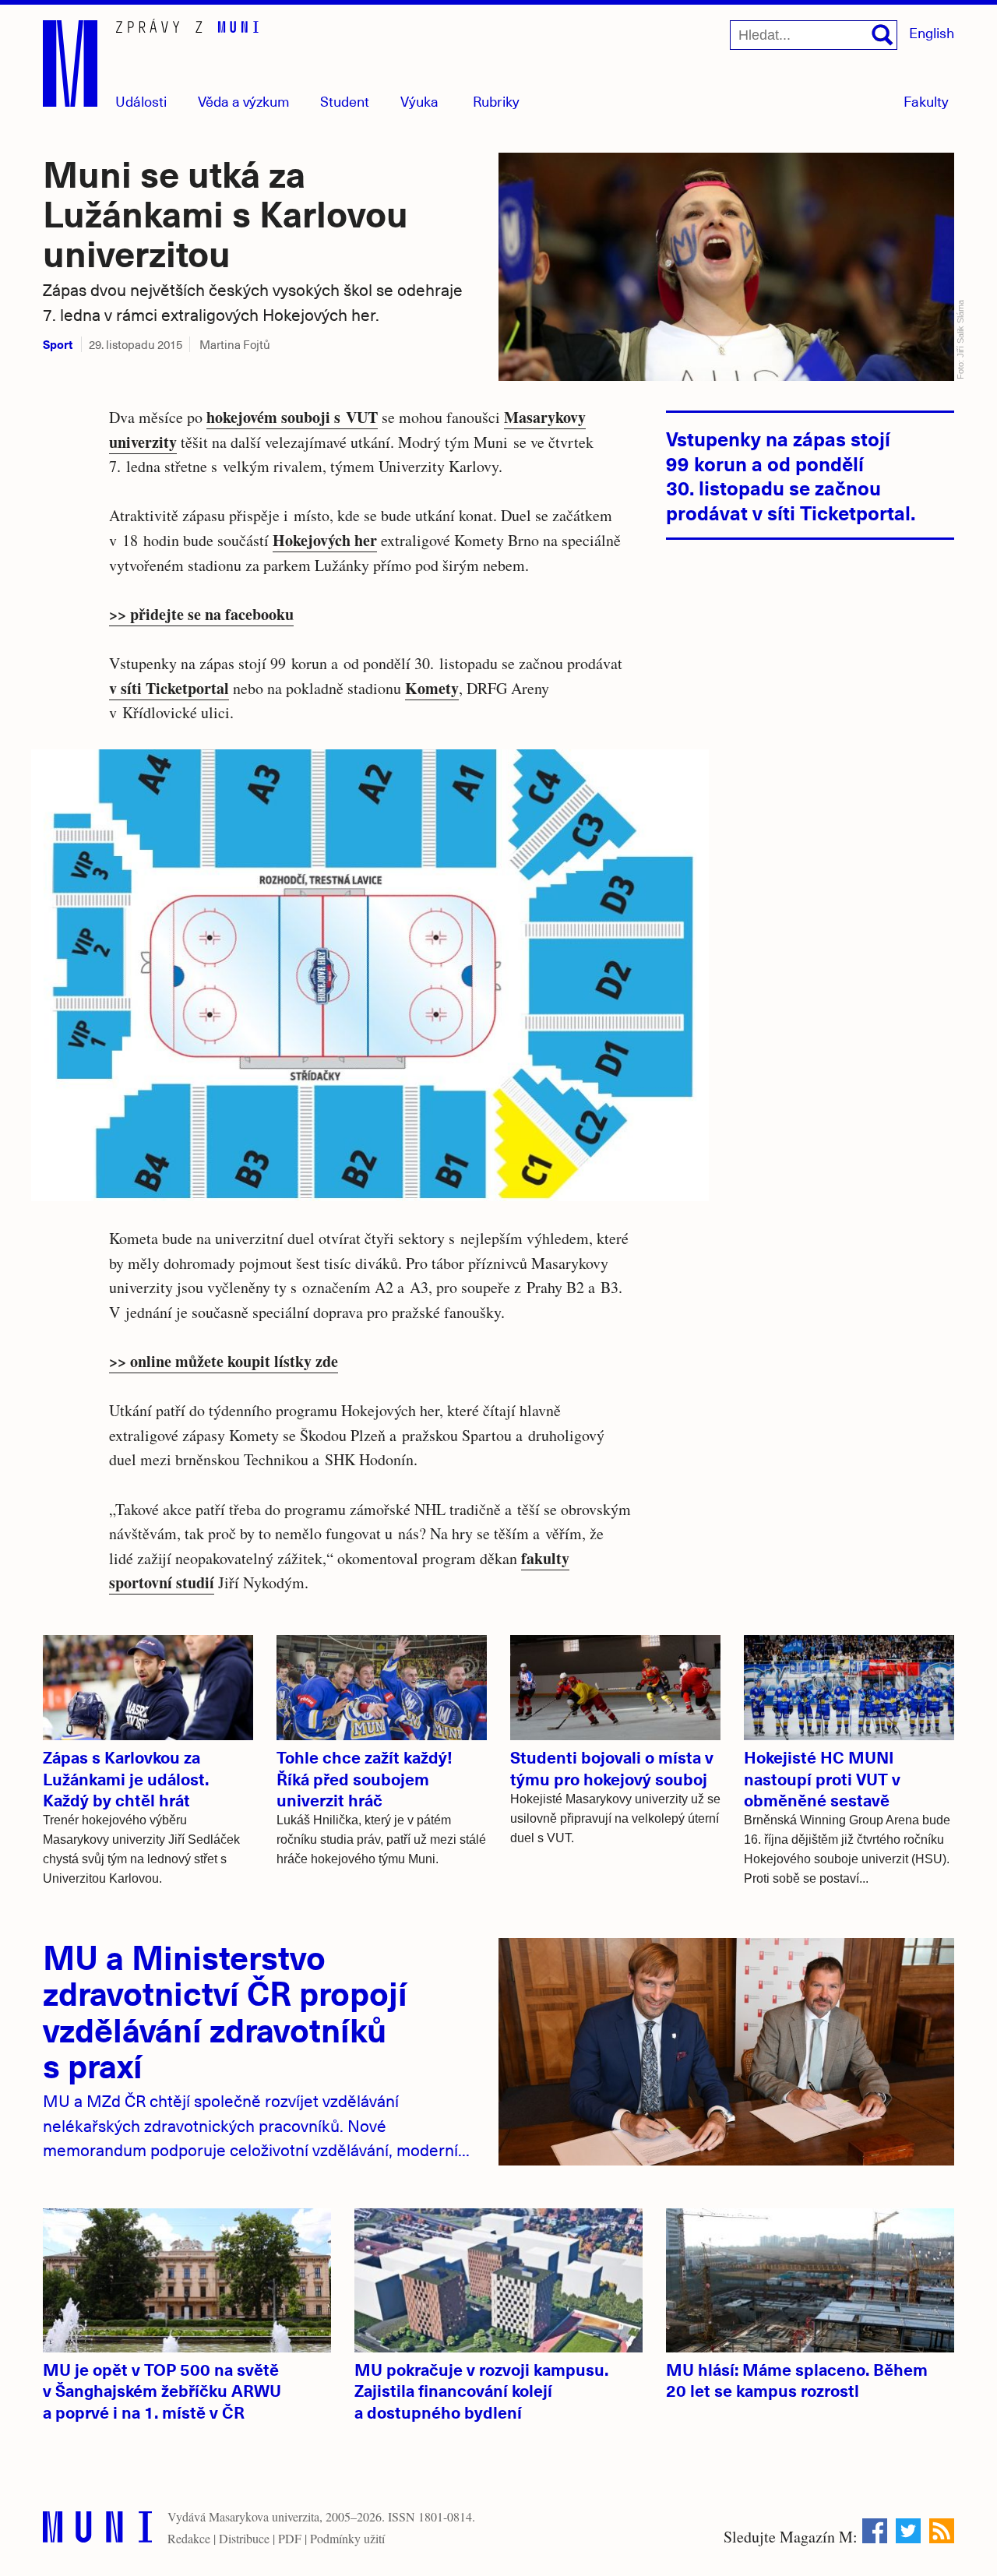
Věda (244, 101)
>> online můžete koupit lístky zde (224, 1361)
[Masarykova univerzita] (97, 2530)
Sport (58, 344)
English (932, 32)
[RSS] (942, 2531)
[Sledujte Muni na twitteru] (908, 2531)
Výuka (419, 101)
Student (345, 101)
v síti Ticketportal (169, 688)
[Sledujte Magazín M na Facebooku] (875, 2531)
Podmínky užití (347, 2538)
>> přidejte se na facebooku (201, 614)
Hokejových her (325, 540)
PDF (290, 2538)
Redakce (189, 2538)
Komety (432, 688)
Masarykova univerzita (264, 2516)
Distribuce (244, 2538)
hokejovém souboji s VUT (292, 417)
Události (141, 101)
